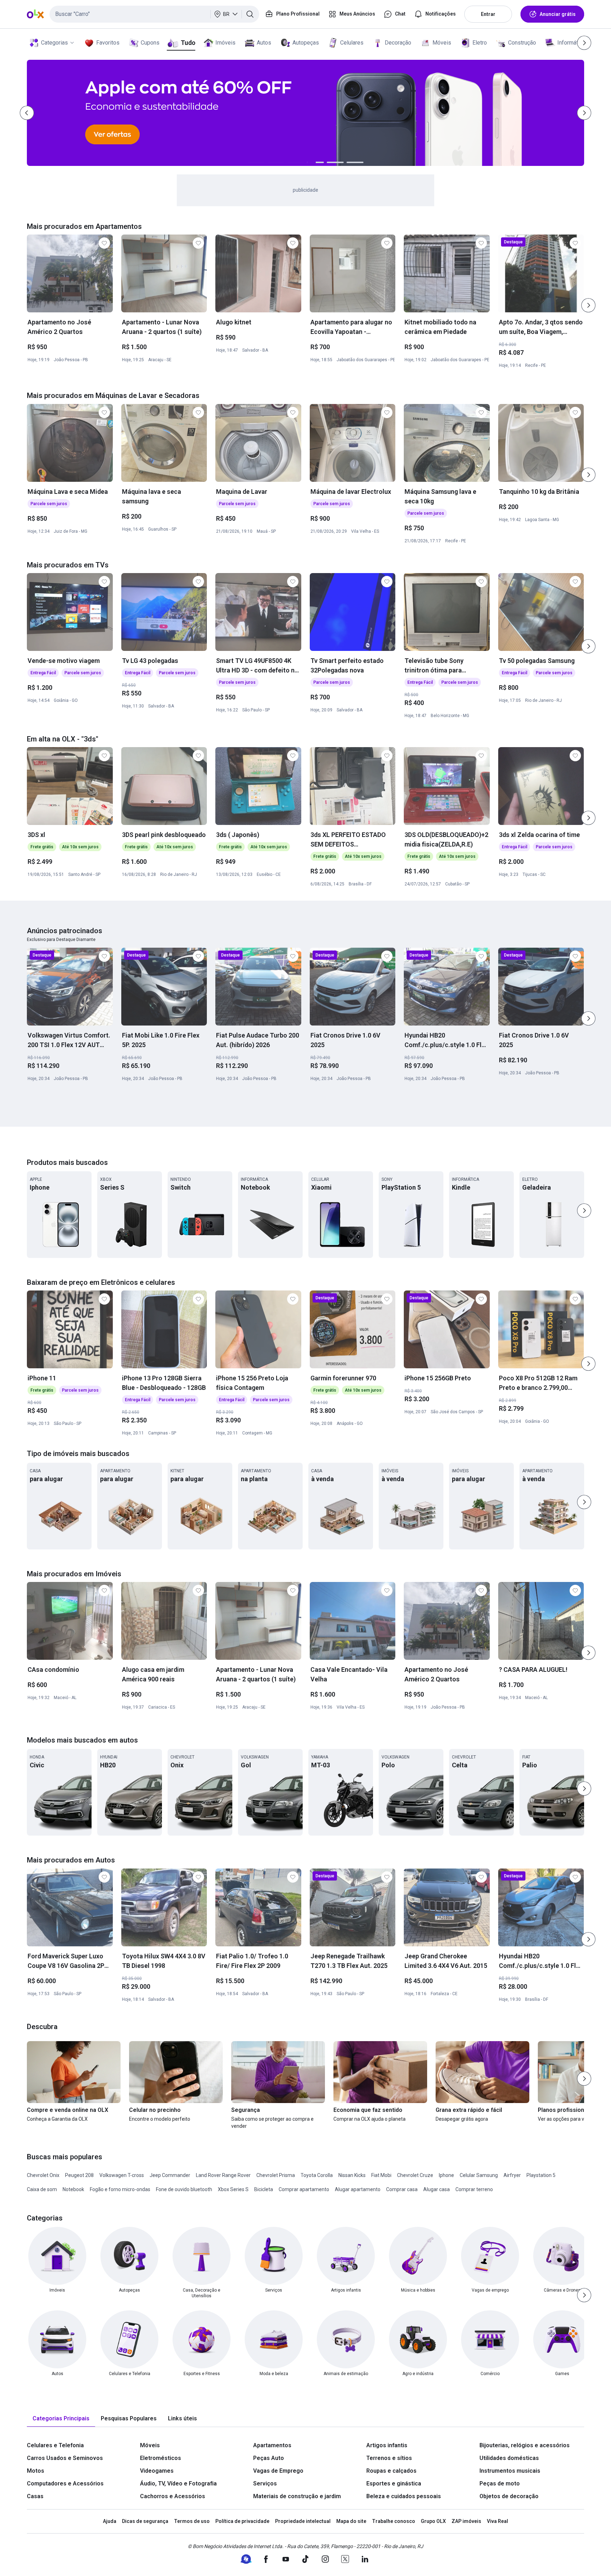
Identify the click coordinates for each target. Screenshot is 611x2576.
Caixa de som (42, 2189)
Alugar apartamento (358, 2189)
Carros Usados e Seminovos (65, 2458)
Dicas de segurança (145, 2521)
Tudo (188, 43)
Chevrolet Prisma (276, 2175)
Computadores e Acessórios (65, 2483)
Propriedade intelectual (303, 2521)
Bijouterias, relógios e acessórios (525, 2445)
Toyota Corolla (317, 2175)
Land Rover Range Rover (223, 2175)
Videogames (157, 2471)
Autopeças (306, 43)
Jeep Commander (170, 2175)
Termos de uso (192, 2521)
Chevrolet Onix (43, 2175)
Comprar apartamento (304, 2189)
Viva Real (497, 2521)
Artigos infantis (387, 2445)
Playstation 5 (541, 2175)
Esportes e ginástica (394, 2483)
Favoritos (108, 43)
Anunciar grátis (558, 14)
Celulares (352, 43)
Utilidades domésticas (509, 2458)
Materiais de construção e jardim (297, 2496)
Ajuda (110, 2521)
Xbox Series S (233, 2189)
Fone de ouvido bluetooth (184, 2189)
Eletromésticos (161, 2458)
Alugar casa (437, 2189)
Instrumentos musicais (510, 2471)
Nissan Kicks (352, 2175)
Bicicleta (264, 2189)
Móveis (442, 43)
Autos (264, 43)
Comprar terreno (474, 2189)
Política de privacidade (242, 2521)
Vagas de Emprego (278, 2471)
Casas (35, 2496)
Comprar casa (402, 2189)
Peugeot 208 (79, 2175)
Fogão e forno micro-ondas (120, 2189)
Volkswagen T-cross (122, 2175)
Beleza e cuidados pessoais (404, 2496)
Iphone (446, 2175)
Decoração (398, 43)
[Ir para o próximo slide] (588, 305)
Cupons (150, 43)
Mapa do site (351, 2521)
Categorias (54, 43)
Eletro (480, 43)
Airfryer (512, 2175)
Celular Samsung (479, 2175)
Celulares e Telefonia (55, 2445)
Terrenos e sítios (389, 2458)
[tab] (61, 2419)
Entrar (488, 14)
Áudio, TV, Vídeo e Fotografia (178, 2483)
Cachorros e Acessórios (173, 2496)
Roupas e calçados (391, 2471)
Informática (571, 43)
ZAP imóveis (466, 2521)
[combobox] (154, 14)
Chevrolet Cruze (415, 2175)
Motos (36, 2471)
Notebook (73, 2189)
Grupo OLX (433, 2521)
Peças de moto (500, 2483)
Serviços (265, 2483)
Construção (522, 43)
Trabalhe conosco (394, 2521)
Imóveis (225, 43)
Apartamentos (272, 2445)
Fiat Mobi (381, 2175)
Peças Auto (269, 2458)
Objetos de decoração (509, 2496)
